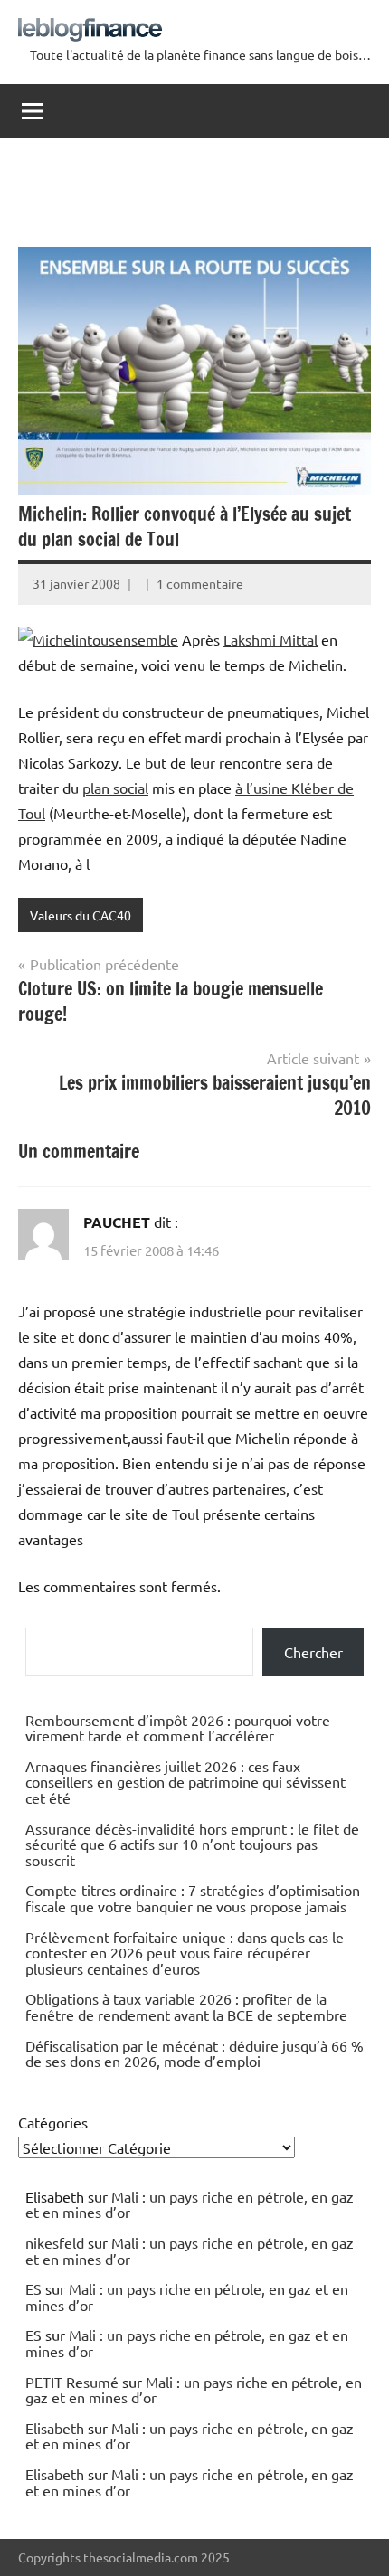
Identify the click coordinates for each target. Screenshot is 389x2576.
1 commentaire (200, 583)
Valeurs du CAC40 (81, 915)
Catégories (53, 2122)
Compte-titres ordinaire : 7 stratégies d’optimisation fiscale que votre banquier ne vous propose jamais (193, 1898)
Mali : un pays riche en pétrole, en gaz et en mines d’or (190, 2204)
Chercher (313, 1652)
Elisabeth (55, 2428)
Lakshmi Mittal (270, 639)
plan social (115, 788)
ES (33, 2288)
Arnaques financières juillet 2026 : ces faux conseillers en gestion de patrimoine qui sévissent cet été (185, 1782)
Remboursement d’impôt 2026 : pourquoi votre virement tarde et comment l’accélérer (178, 1728)
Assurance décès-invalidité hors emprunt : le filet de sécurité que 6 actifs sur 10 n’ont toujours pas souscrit (192, 1844)
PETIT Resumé (72, 2382)
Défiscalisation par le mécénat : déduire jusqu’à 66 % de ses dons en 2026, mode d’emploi (194, 2053)
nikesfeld (55, 2242)
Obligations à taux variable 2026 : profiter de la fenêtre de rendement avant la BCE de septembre (186, 2006)
